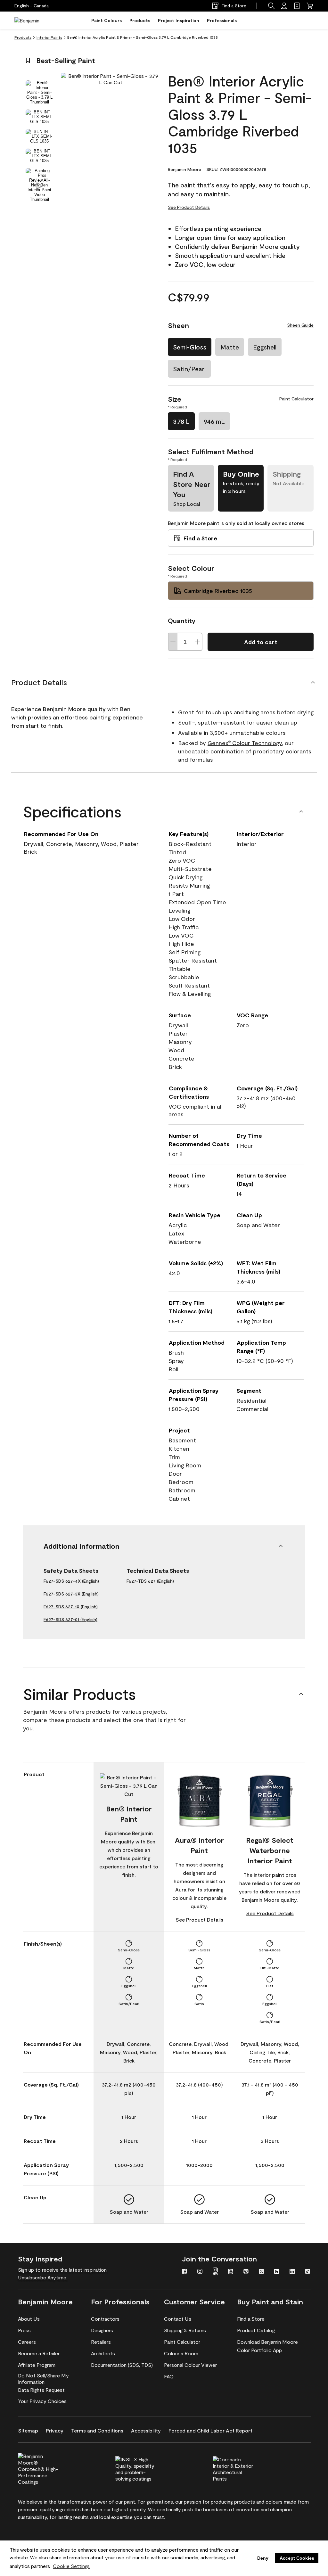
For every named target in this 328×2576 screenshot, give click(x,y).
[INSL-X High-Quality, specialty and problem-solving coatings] (146, 2468)
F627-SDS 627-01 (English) (70, 1619)
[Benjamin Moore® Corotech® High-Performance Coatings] (49, 2468)
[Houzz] (277, 2272)
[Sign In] (284, 6)
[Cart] (310, 6)
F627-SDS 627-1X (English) (71, 1607)
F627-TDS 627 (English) (150, 1581)
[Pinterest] (246, 2272)
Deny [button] (263, 2558)
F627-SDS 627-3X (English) (71, 1594)
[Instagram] (200, 2272)
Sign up (26, 2270)
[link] (297, 6)
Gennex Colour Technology (245, 743)
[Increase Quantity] (197, 642)
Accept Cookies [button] (297, 2558)
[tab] (39, 92)
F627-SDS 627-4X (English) (71, 1581)
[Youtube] (231, 2272)
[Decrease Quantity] (173, 642)
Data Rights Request (41, 2390)
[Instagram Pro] (215, 2272)
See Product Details (189, 207)
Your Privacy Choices (42, 2401)
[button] (271, 6)
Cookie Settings (71, 2566)
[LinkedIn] (292, 2272)
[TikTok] (307, 2272)
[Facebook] (184, 2272)
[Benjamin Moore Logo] (35, 21)
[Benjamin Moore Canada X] (261, 2272)
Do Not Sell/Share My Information (43, 2379)
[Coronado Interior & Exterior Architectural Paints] (244, 2468)
